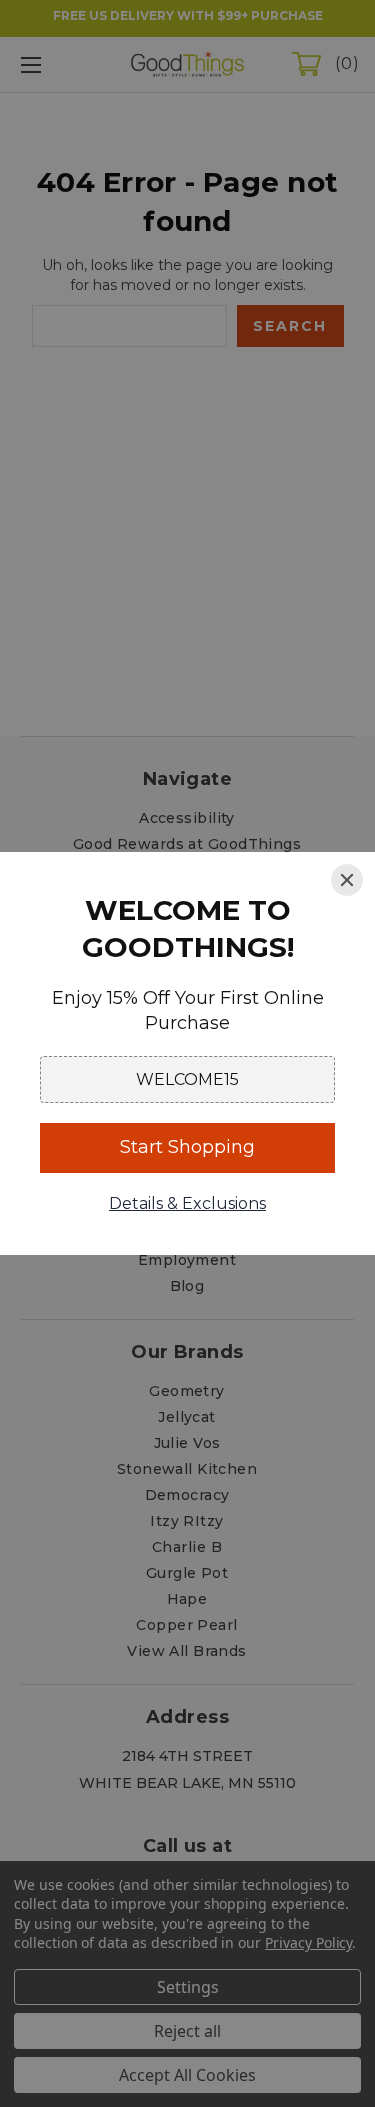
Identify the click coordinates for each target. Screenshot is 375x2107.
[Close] (347, 880)
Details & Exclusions (187, 1203)
